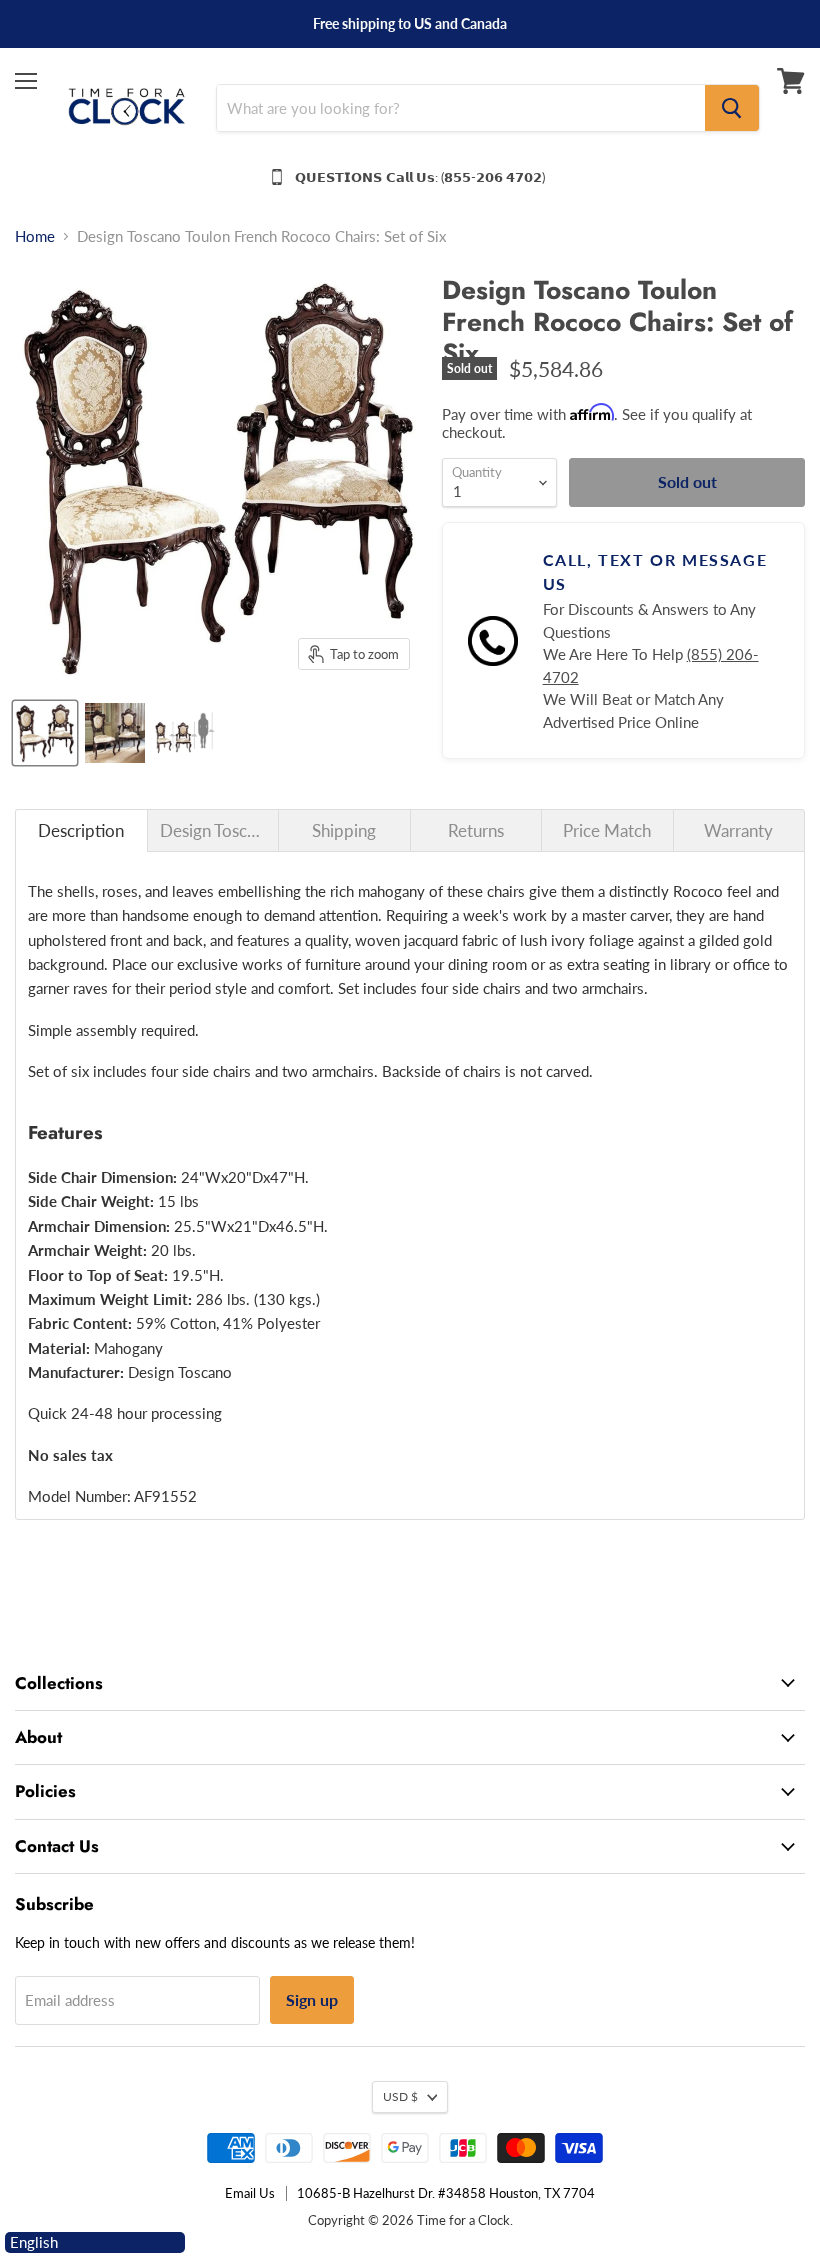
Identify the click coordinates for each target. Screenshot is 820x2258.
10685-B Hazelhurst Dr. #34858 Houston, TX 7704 (446, 2193)
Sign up (312, 1999)
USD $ (400, 2096)
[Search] (732, 108)
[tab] (81, 830)
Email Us (250, 2193)
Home (35, 236)
